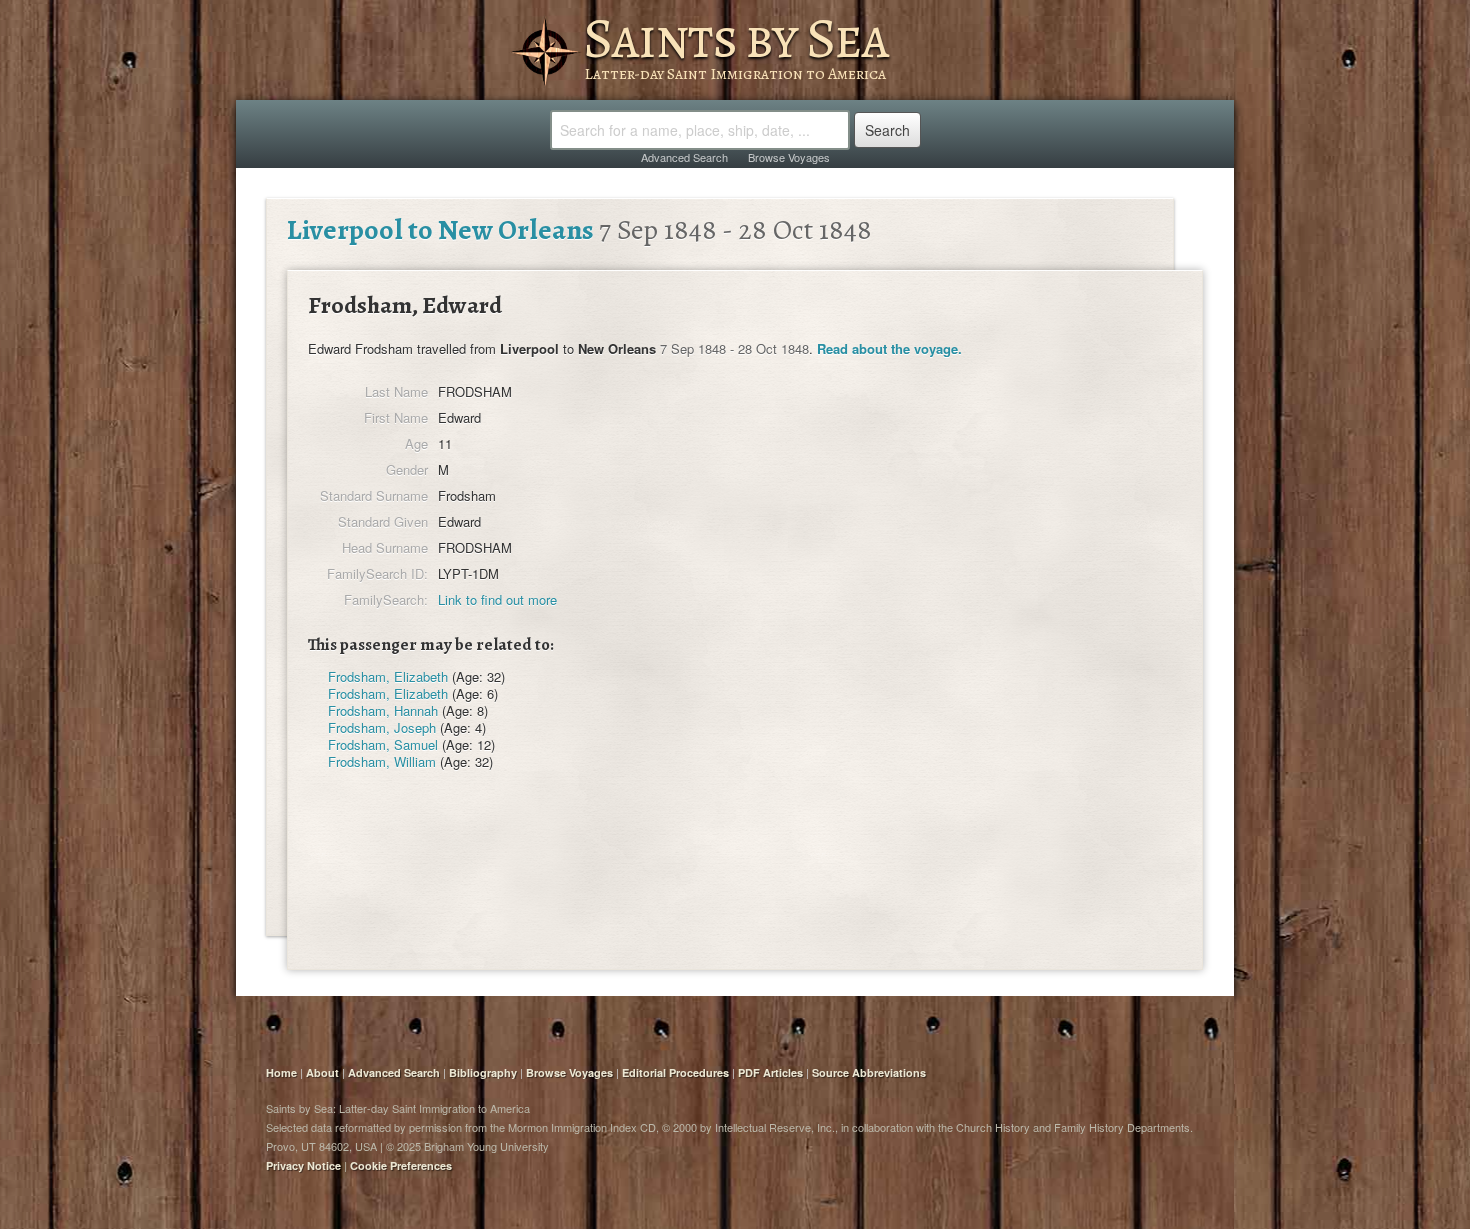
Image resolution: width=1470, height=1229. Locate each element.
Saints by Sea (735, 38)
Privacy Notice (303, 1165)
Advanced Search (684, 157)
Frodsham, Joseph (382, 727)
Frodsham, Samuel (383, 744)
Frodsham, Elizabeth (388, 676)
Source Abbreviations (869, 1072)
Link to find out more (497, 599)
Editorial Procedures (675, 1072)
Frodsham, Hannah (383, 710)
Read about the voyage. (889, 348)
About (322, 1072)
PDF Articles (770, 1072)
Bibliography (483, 1072)
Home (281, 1072)
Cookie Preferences (401, 1165)
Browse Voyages (789, 157)
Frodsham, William (382, 761)
